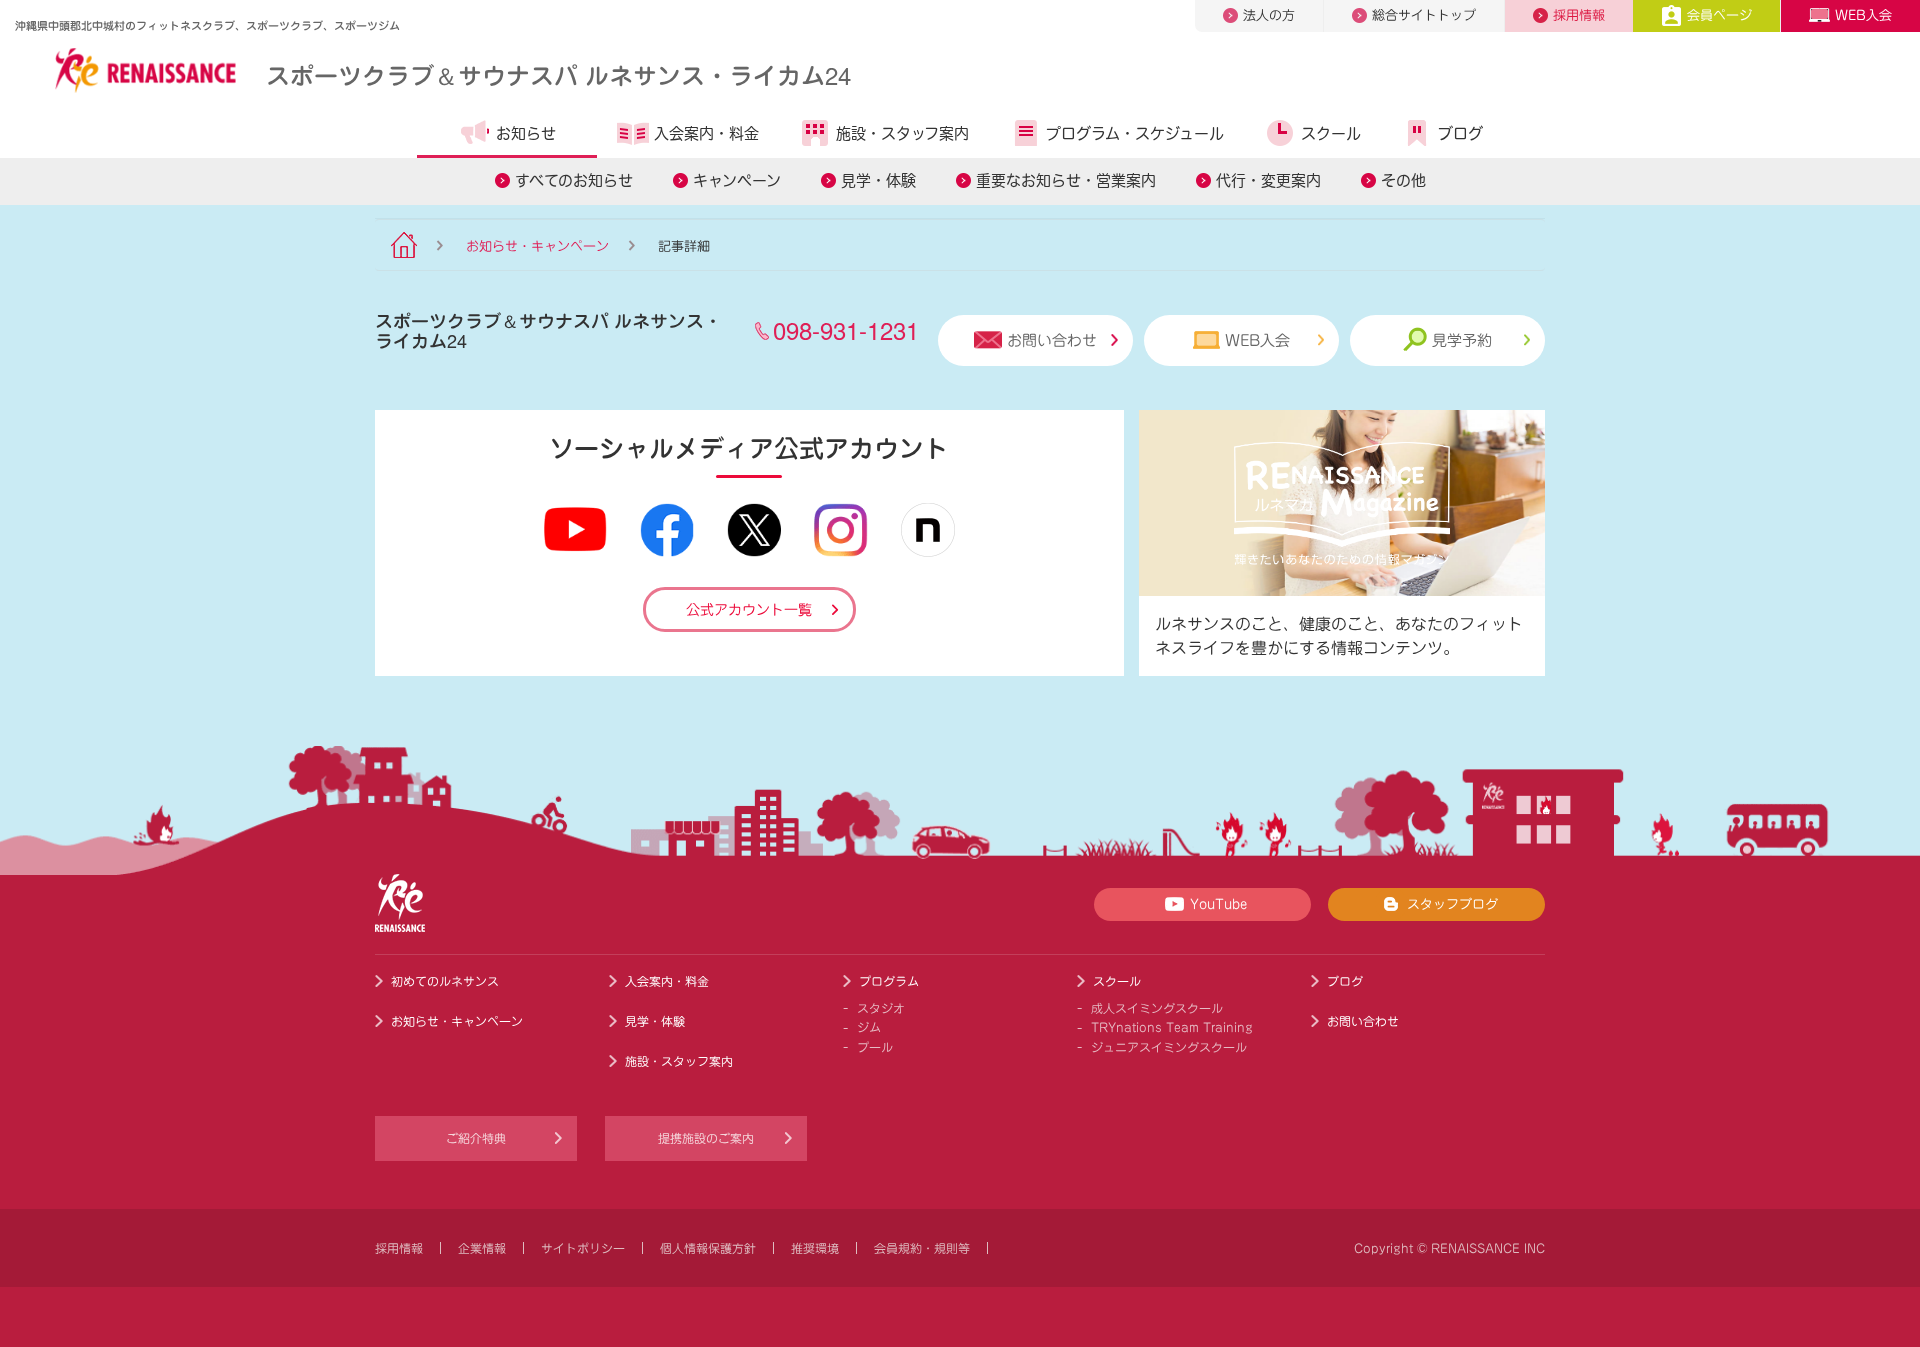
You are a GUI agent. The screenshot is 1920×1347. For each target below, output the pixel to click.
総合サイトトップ (1424, 15)
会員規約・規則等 (922, 1248)
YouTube (1218, 904)
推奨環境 (815, 1248)
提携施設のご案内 (706, 1138)
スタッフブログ (1452, 904)
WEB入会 (1863, 15)
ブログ (1460, 133)
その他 (1403, 180)
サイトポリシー (583, 1248)
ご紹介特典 (476, 1138)
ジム (869, 1027)
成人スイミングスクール (1157, 1008)
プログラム (889, 981)
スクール (1331, 133)
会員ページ (1719, 15)
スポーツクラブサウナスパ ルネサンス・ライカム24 (558, 74)
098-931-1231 (846, 329)
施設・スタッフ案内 (902, 133)
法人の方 (1269, 15)
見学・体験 (878, 180)
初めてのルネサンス (445, 981)
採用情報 (1579, 15)
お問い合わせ (1052, 340)
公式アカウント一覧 (749, 610)
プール (875, 1047)
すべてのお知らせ (574, 180)
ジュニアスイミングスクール (1169, 1047)
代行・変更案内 (1268, 180)
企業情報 (482, 1248)
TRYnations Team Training (1172, 1027)
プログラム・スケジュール (1135, 133)
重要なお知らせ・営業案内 (1066, 180)
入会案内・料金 (706, 133)
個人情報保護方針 (708, 1248)
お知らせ (526, 133)
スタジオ (881, 1008)
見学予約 (1462, 340)
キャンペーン (737, 180)
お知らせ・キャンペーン (537, 246)
